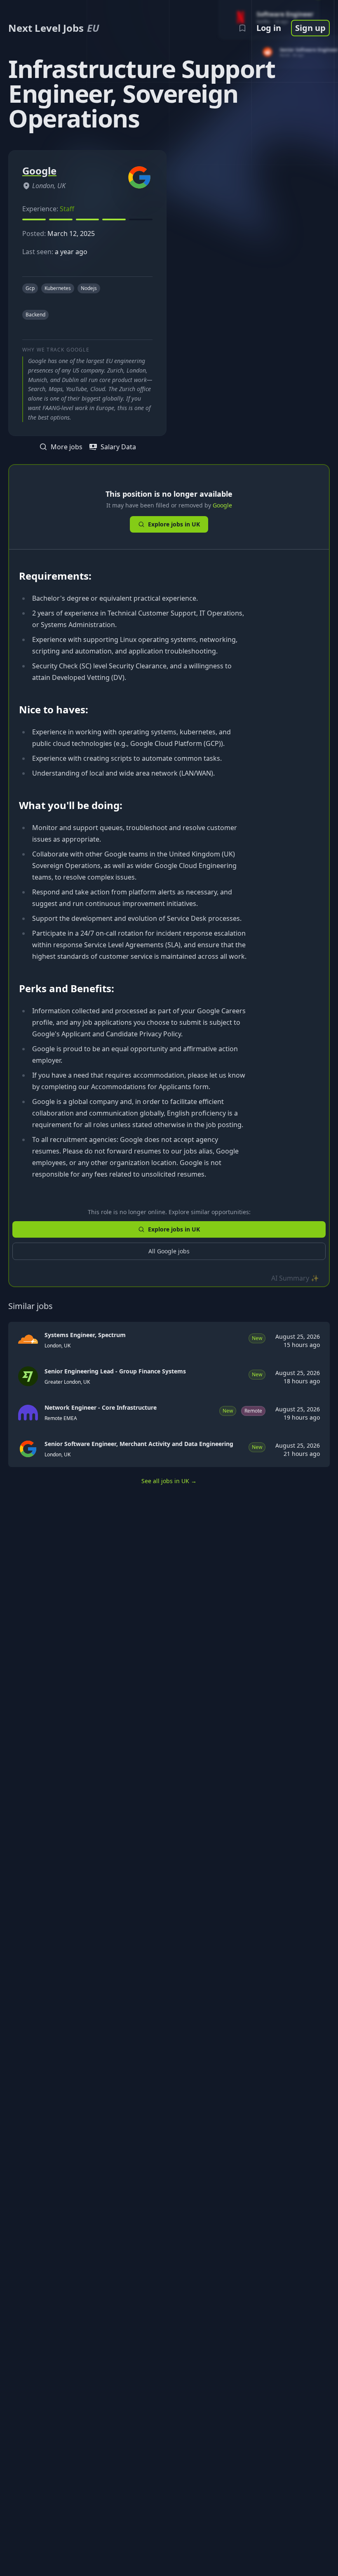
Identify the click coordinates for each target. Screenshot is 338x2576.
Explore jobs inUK (174, 524)
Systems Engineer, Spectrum (85, 1335)
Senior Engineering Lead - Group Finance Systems (115, 1371)
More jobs (67, 447)
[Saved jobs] (242, 28)
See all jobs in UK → (169, 1481)
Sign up (310, 28)
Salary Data (118, 447)
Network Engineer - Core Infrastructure (101, 1407)
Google (222, 505)
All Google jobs (169, 1251)
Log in (269, 28)
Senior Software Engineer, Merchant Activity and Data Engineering (139, 1444)
